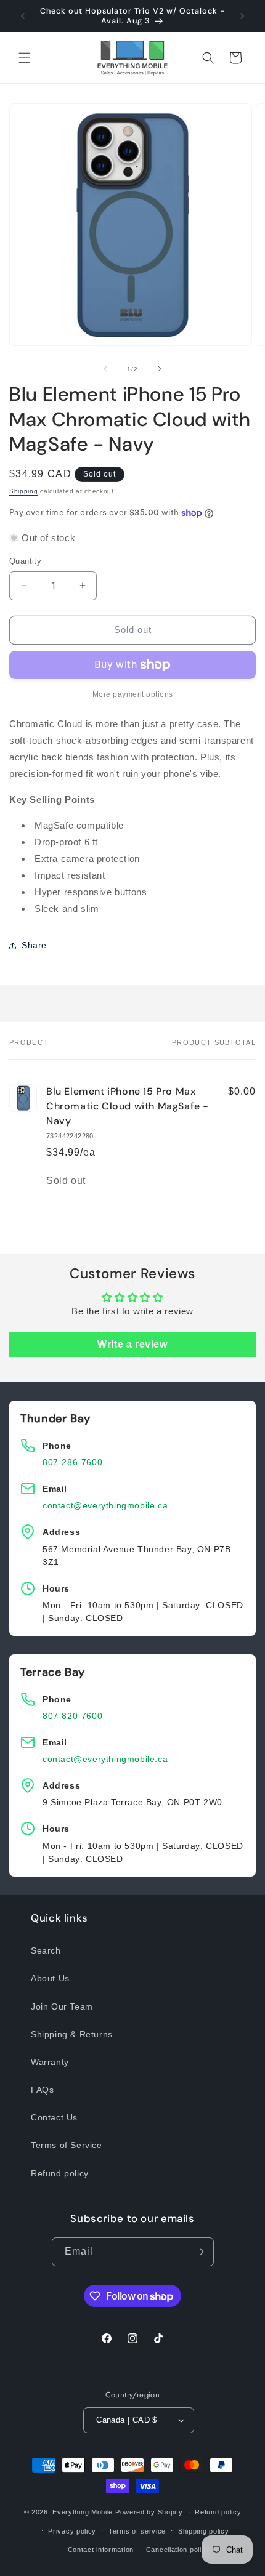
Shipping (24, 491)
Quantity (25, 561)
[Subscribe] (200, 2252)
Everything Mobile (83, 2512)
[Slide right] (160, 369)
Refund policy (60, 2173)
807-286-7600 (72, 1462)
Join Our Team (62, 2006)
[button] (25, 58)
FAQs (42, 2090)
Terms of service (137, 2531)
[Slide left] (105, 369)
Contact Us (54, 2117)
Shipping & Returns (72, 2034)
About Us (50, 1978)
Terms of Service (67, 2145)
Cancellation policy (178, 2550)
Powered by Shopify (149, 2512)
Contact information (101, 2550)
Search (46, 1950)
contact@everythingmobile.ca (105, 1505)
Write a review (132, 1344)
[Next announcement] (242, 16)
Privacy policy (72, 2531)
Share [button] (34, 945)
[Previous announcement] (23, 16)
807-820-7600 (72, 1716)
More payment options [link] (133, 694)
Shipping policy (204, 2531)
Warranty (50, 2062)
